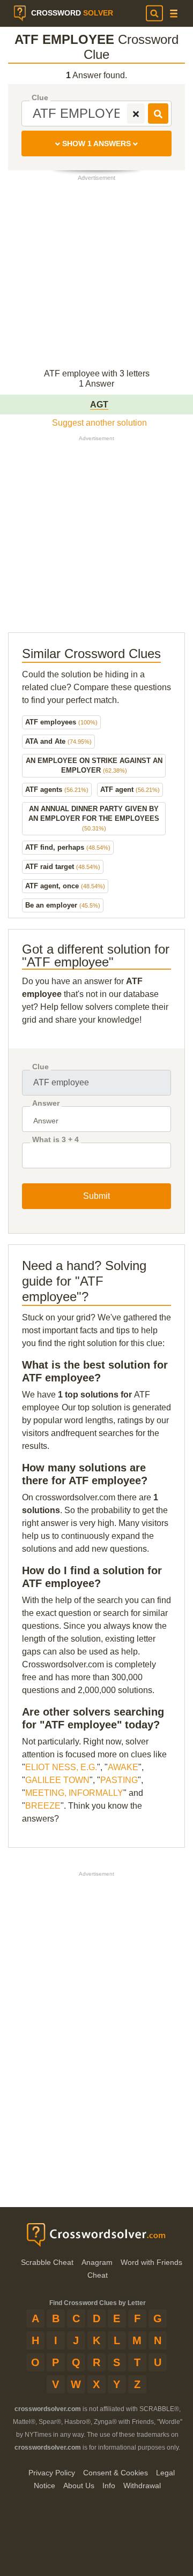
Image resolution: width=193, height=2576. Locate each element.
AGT (99, 405)
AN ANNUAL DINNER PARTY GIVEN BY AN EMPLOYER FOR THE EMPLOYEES (94, 818)
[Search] (154, 13)
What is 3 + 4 (55, 1140)
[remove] (136, 114)
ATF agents (57, 790)
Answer (46, 1103)
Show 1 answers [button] (96, 143)
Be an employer (63, 905)
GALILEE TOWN (57, 1780)
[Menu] (174, 14)
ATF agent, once (65, 886)
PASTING (119, 1780)
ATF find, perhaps (68, 847)
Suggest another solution (99, 423)
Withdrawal (142, 2486)
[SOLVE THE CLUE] (158, 114)
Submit (96, 1196)
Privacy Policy (52, 2473)
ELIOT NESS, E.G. (61, 1767)
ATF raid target (63, 867)
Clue (40, 98)
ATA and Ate (58, 741)
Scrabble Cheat (47, 2262)
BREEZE (43, 1806)
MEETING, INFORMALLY (74, 1793)
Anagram (97, 2262)
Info (109, 2486)
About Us (79, 2486)
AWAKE (123, 1767)
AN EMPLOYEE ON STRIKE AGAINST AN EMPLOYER (94, 765)
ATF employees (61, 722)
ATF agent (130, 790)
